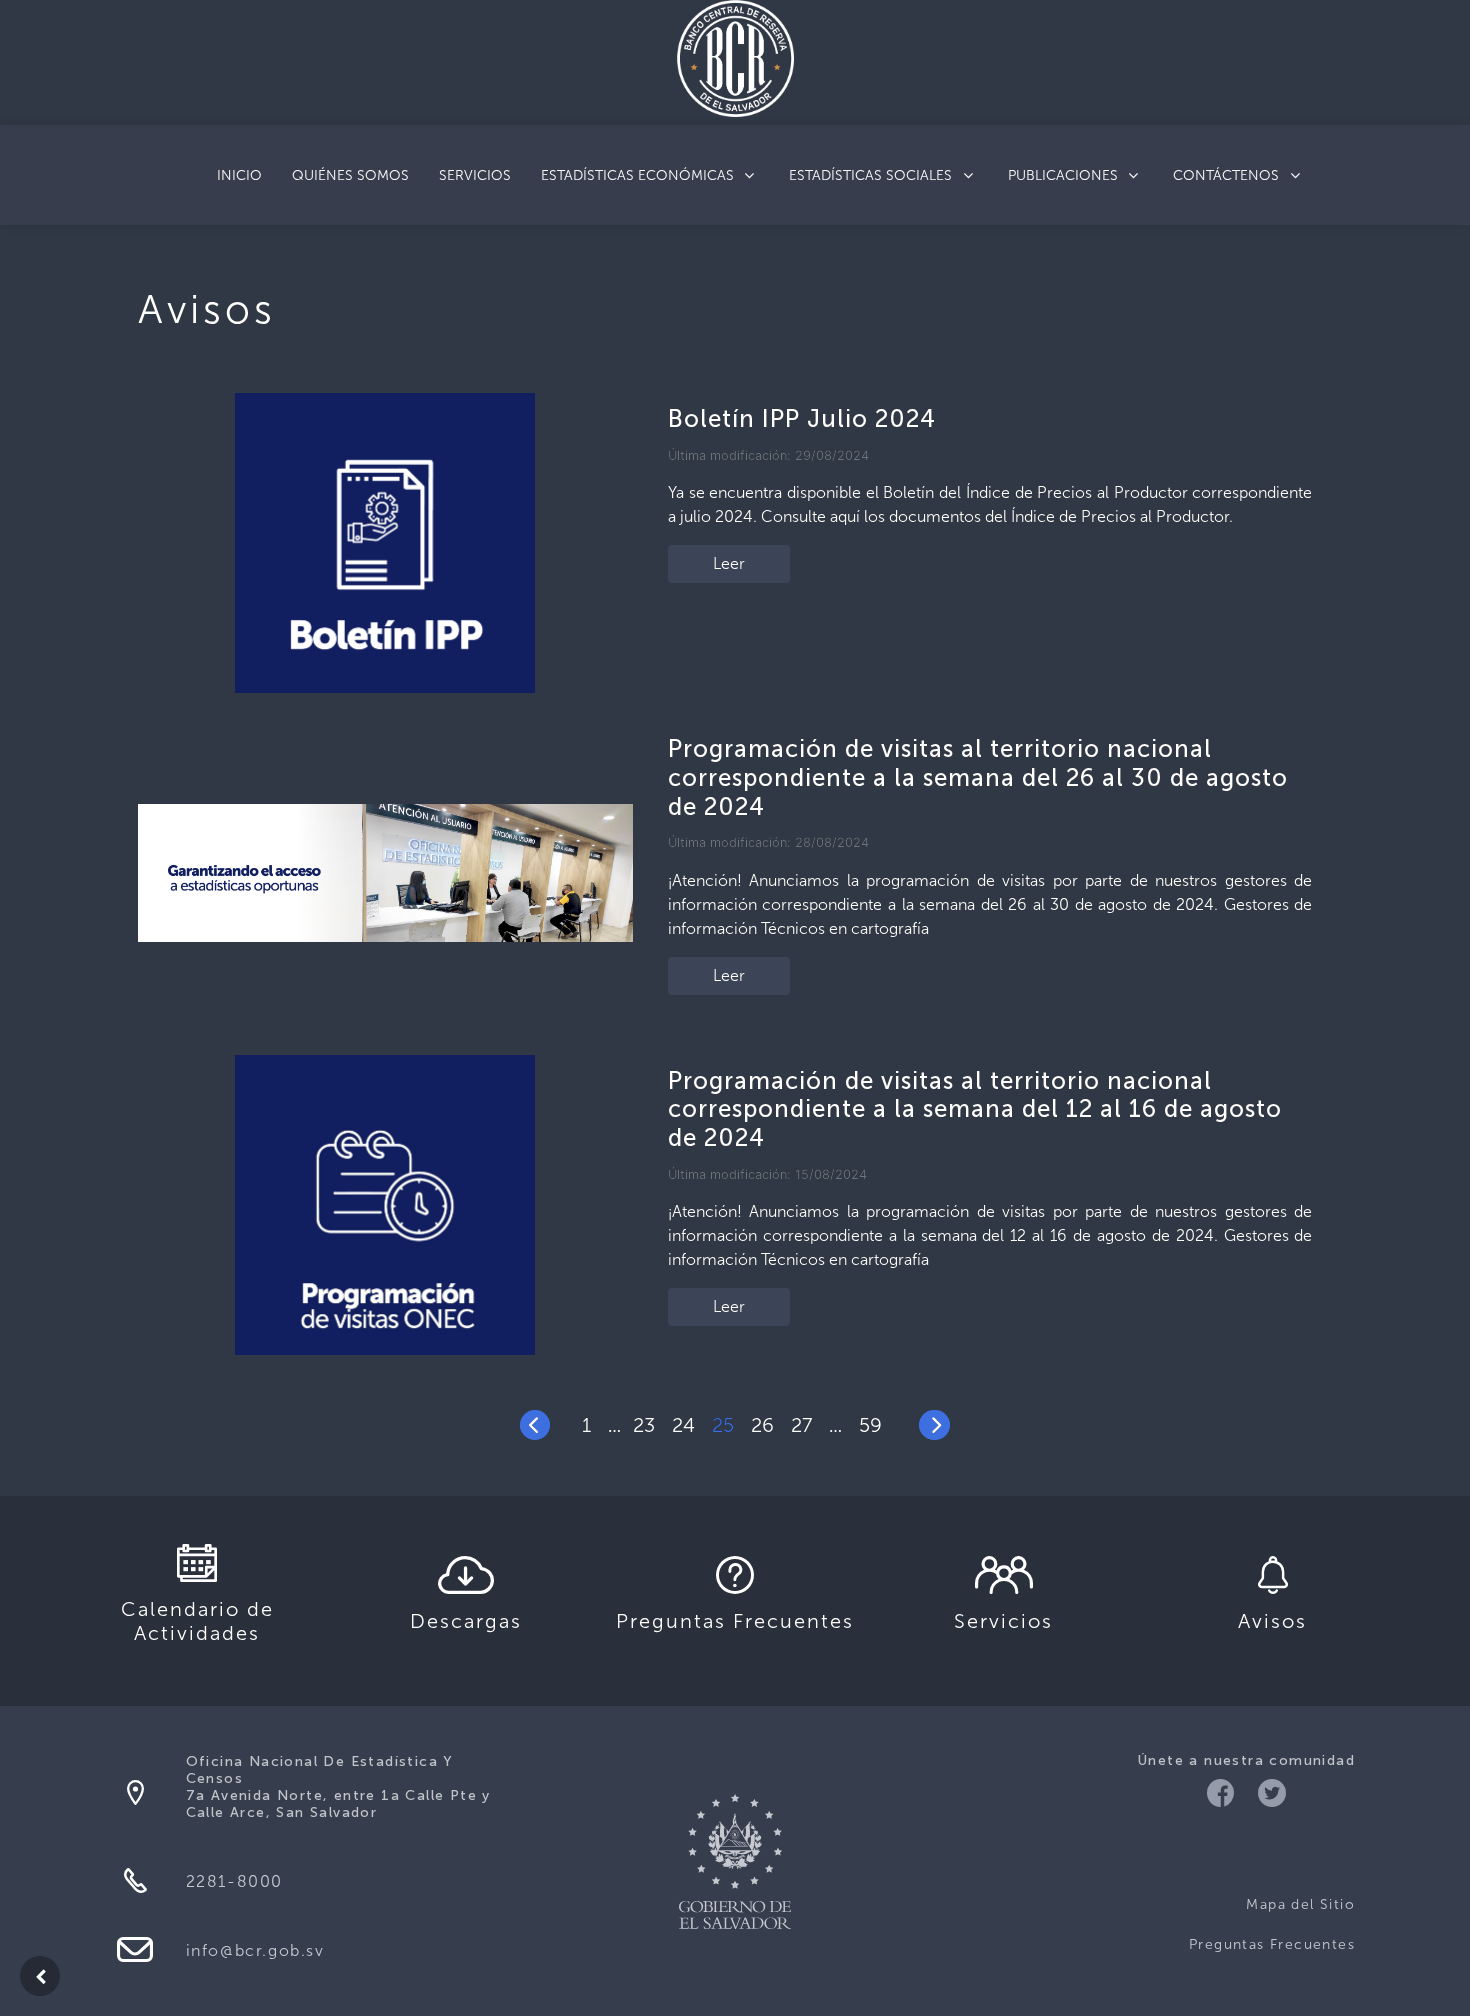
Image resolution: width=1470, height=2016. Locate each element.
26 (762, 1425)
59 (870, 1425)
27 (801, 1425)
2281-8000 (234, 1881)
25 (723, 1425)
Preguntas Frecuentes (1272, 1944)
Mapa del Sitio (1300, 1904)
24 (683, 1425)
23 (644, 1425)
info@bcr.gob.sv (255, 1950)
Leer (729, 563)
